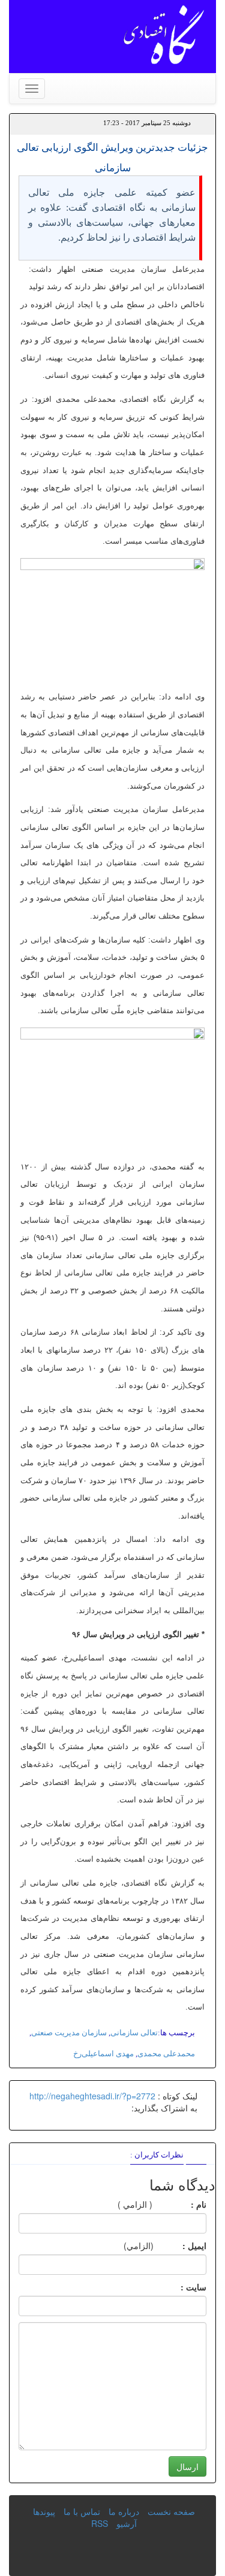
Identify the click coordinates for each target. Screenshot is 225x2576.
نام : (181, 2204)
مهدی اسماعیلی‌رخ (103, 2054)
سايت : (180, 2287)
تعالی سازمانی (134, 2033)
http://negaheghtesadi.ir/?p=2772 (92, 2096)
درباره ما (124, 2511)
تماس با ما (82, 2511)
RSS (100, 2523)
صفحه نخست (171, 2511)
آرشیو (127, 2523)
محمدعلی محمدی (166, 2054)
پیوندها (44, 2511)
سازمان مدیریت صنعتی (69, 2033)
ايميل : (180, 2245)
